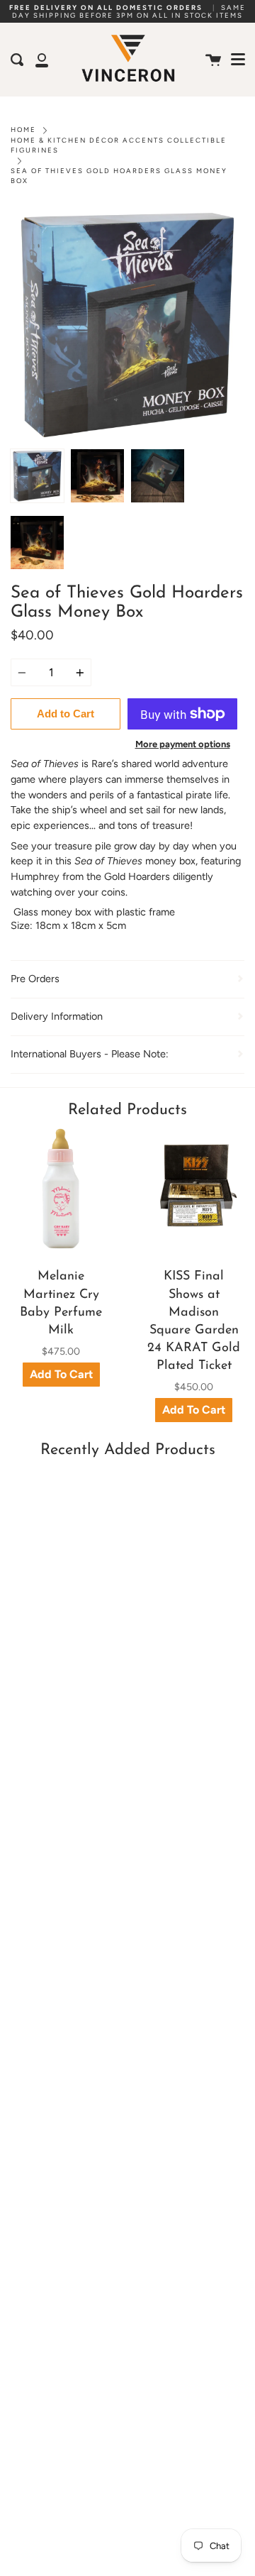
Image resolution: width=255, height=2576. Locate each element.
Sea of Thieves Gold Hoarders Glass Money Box (119, 176)
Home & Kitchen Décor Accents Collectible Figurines (119, 145)
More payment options (183, 744)
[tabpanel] (127, 325)
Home (23, 130)
